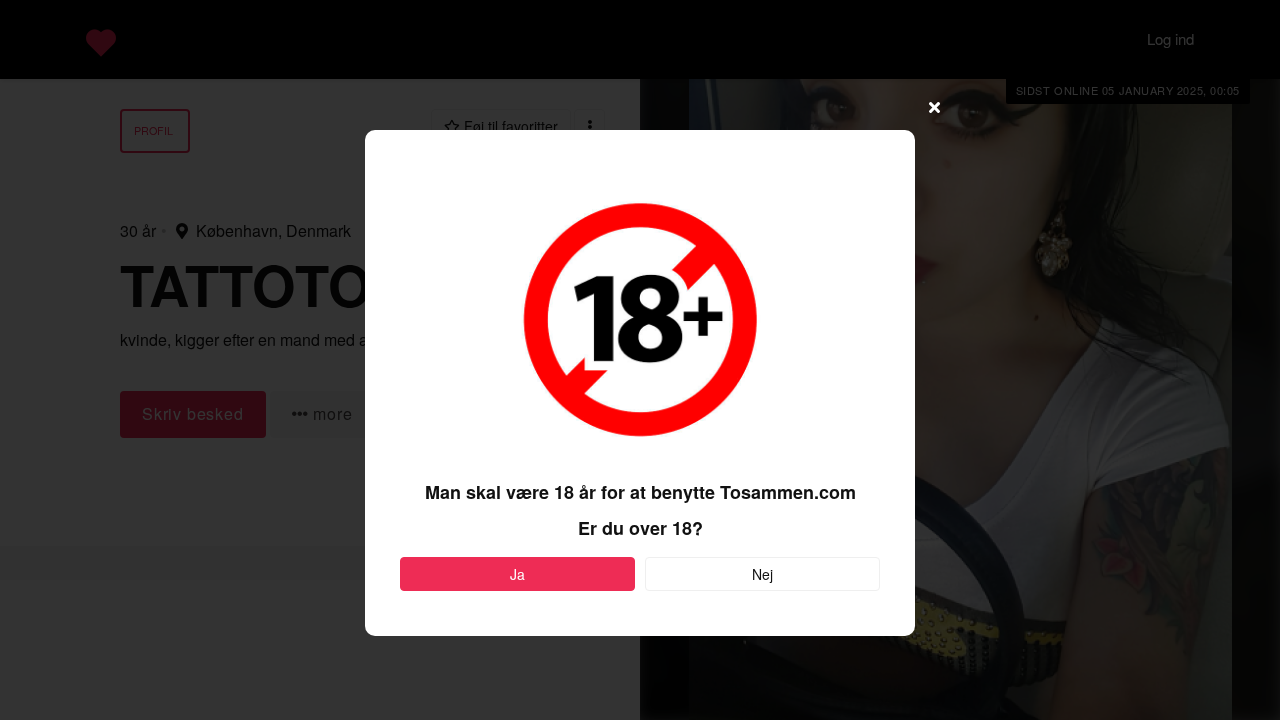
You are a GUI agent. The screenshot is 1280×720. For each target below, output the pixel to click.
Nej (762, 574)
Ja (517, 574)
